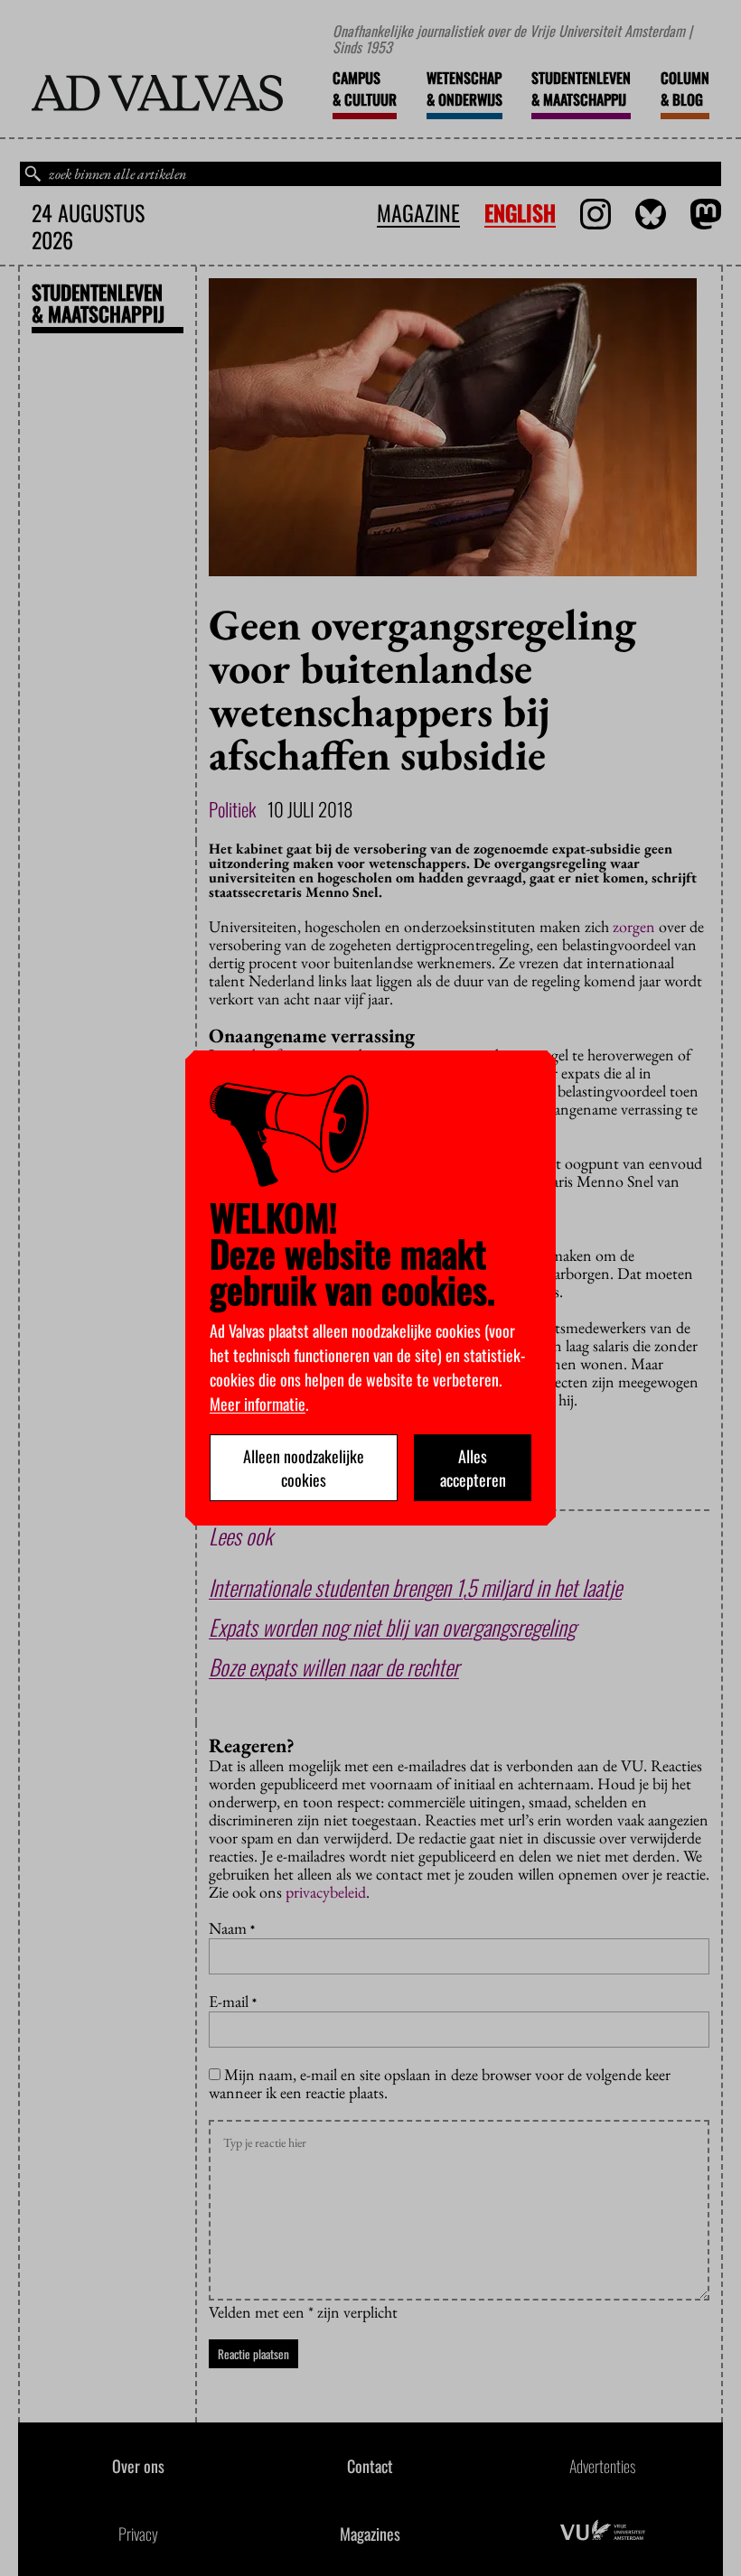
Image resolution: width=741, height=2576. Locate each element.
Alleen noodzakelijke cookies (304, 1468)
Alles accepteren (473, 1468)
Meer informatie (258, 1404)
